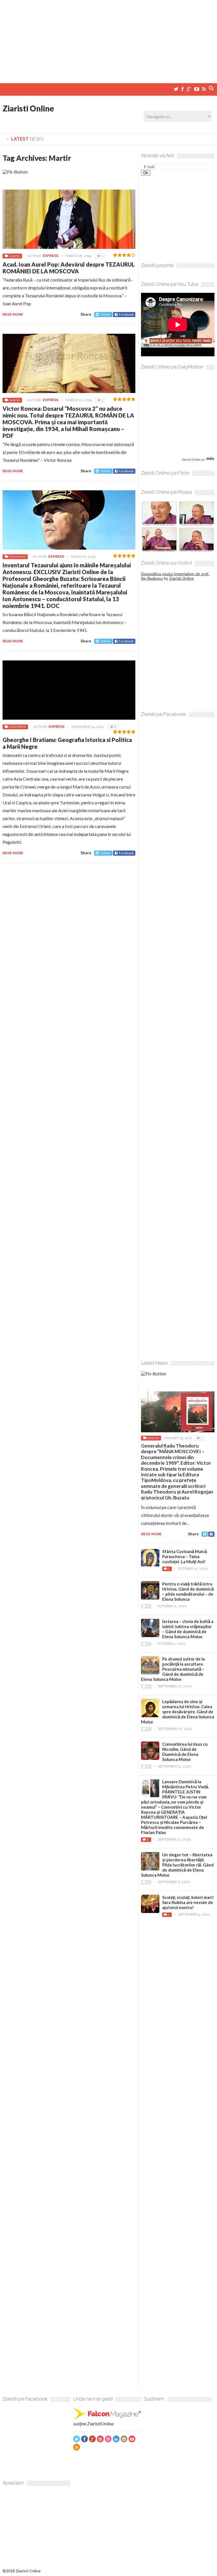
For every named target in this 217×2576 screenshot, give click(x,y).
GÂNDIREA (17, 727)
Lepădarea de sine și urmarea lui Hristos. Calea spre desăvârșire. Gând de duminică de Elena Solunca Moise (178, 1712)
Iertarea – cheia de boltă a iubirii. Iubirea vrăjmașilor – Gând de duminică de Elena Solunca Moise (188, 1629)
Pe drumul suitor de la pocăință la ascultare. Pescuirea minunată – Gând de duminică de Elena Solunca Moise (173, 1669)
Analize (153, 1438)
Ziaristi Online (28, 108)
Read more (13, 315)
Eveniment (17, 557)
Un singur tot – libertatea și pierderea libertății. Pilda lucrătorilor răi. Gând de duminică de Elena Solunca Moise (177, 1865)
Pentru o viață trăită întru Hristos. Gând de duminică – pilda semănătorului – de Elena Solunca (188, 1591)
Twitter (105, 314)
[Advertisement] (108, 39)
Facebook (126, 314)
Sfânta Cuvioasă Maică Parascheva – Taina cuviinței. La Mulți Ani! (185, 1556)
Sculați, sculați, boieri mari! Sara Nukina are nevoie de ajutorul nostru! (188, 1902)
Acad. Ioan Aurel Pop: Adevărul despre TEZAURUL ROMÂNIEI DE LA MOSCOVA (69, 268)
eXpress (51, 256)
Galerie (14, 256)
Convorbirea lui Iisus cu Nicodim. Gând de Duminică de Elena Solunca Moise (185, 1752)
